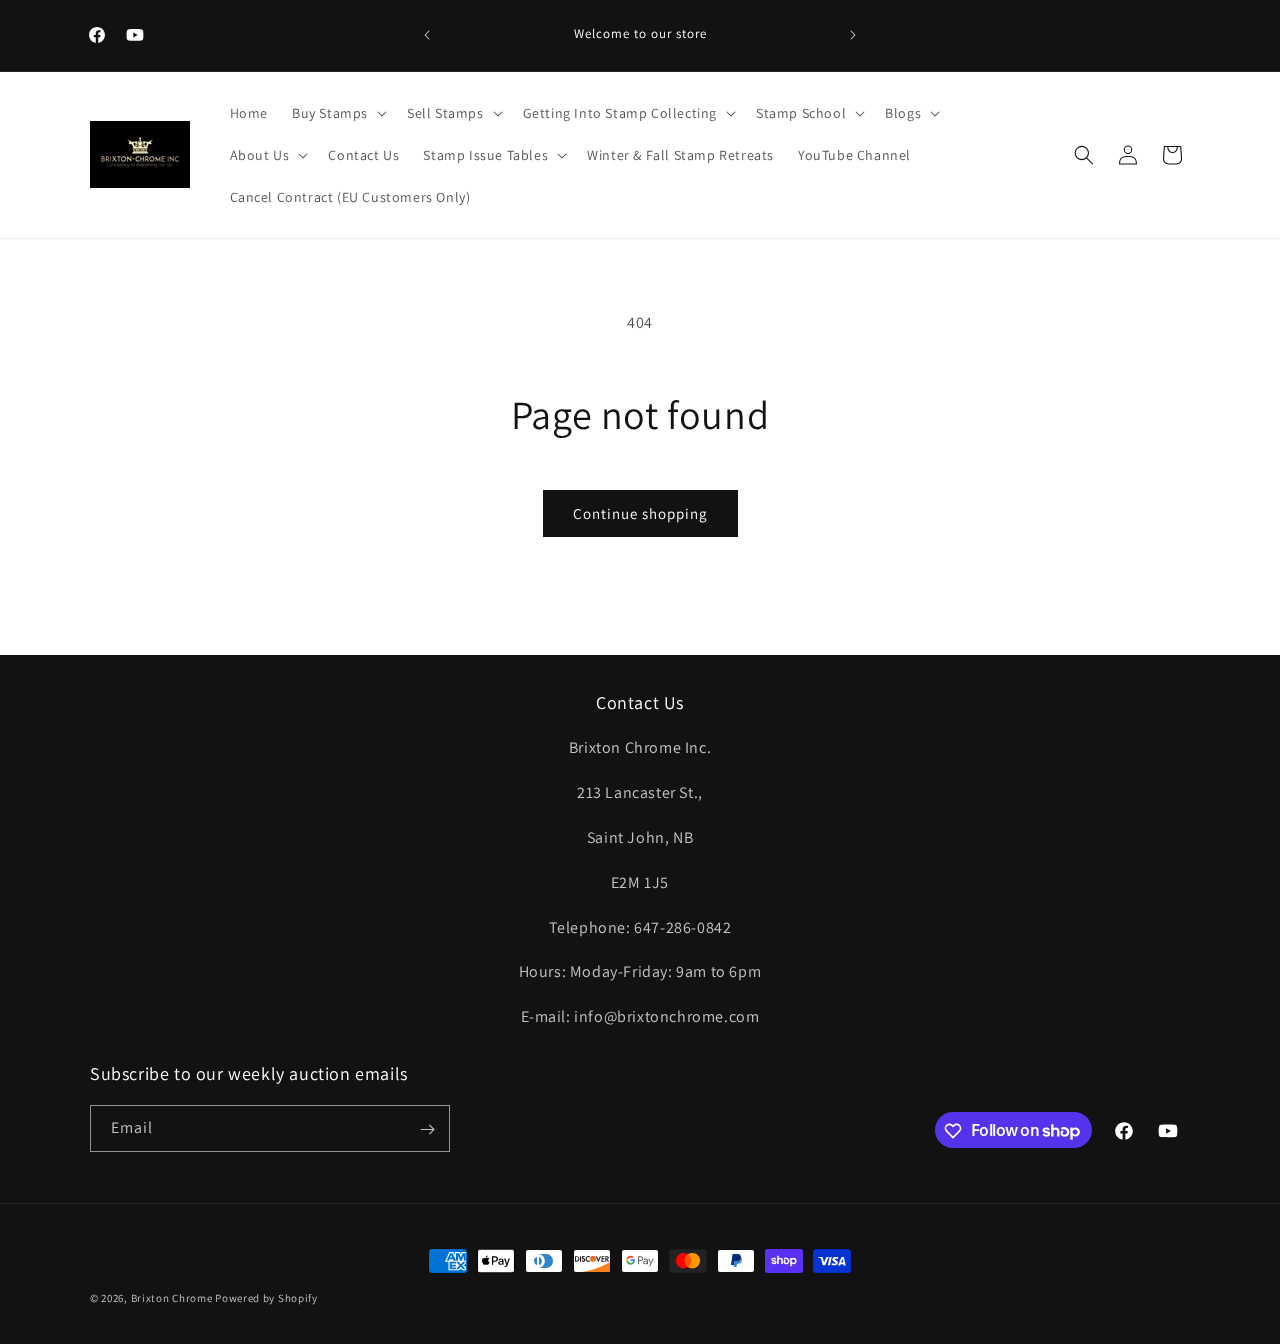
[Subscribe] (427, 1129)
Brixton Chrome (172, 1298)
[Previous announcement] (427, 35)
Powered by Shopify (266, 1298)
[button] (337, 113)
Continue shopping (640, 513)
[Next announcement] (853, 35)
